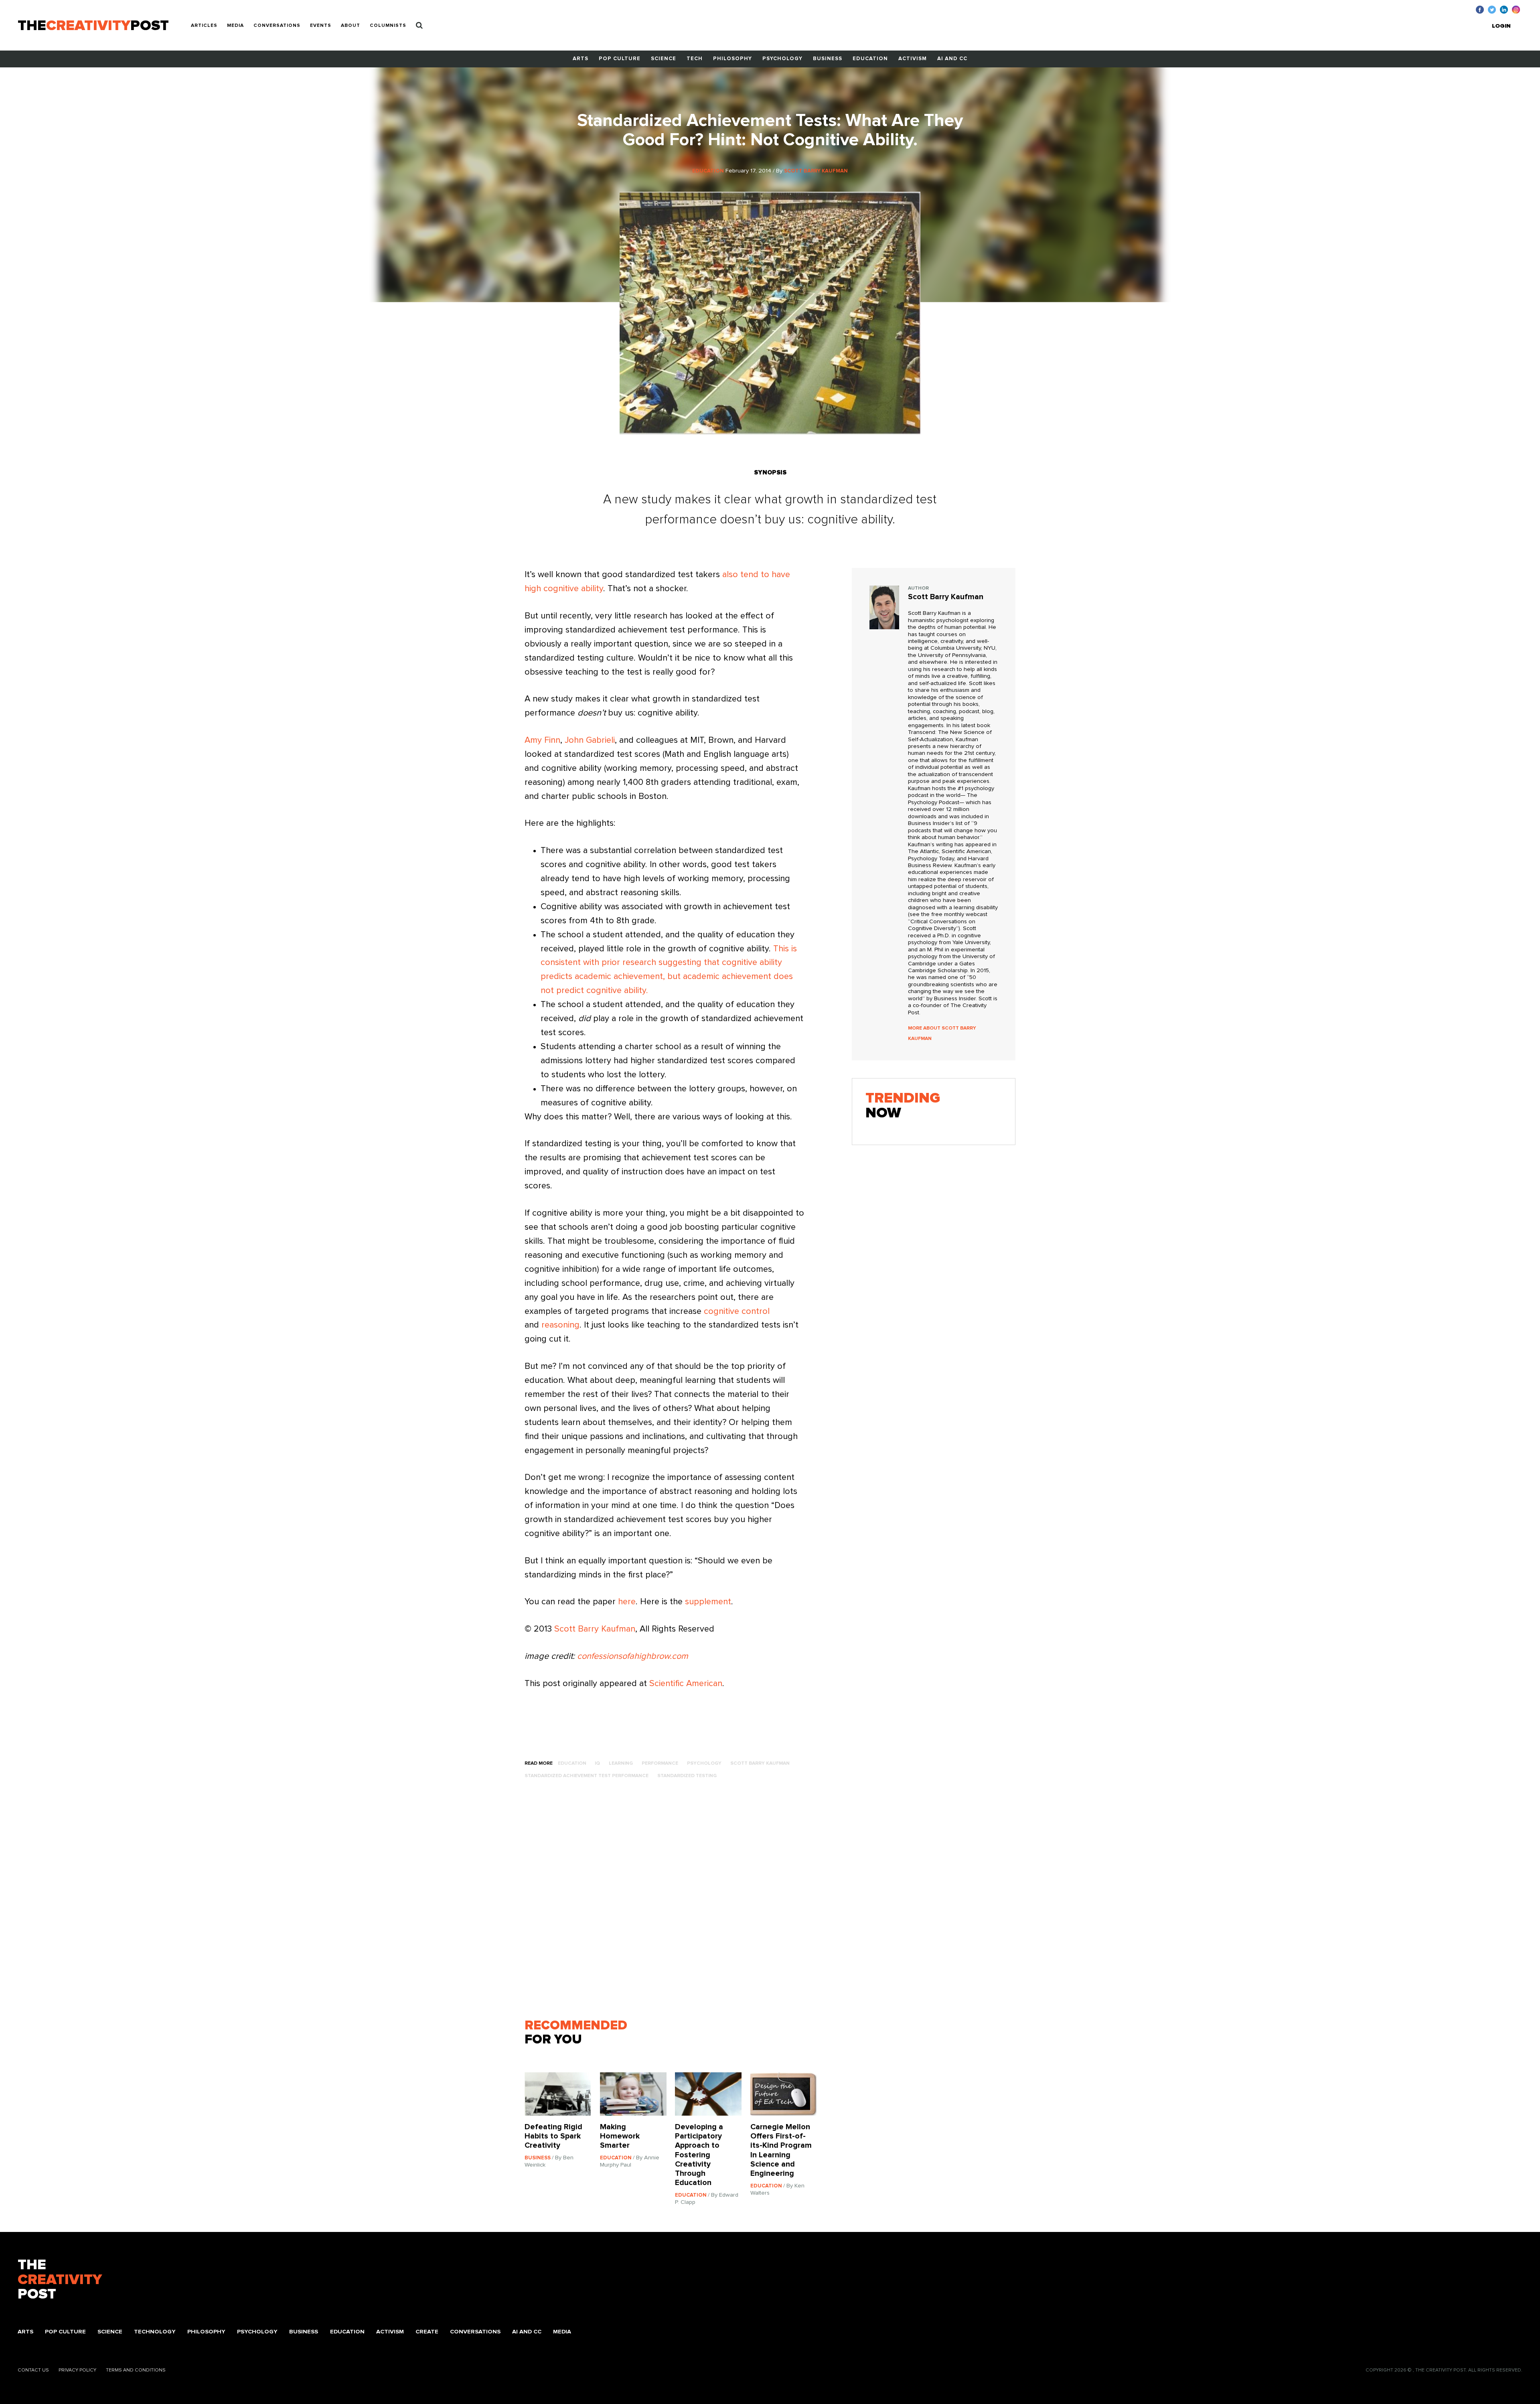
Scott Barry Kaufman (595, 1629)
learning (621, 1763)
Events (321, 26)
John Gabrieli (590, 740)
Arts (581, 59)
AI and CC (952, 59)
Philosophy (733, 59)
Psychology (782, 59)
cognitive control (737, 1311)
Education (870, 59)
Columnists (388, 26)
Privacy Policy (77, 2370)
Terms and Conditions (136, 2370)
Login (1501, 26)
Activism (913, 59)
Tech (695, 59)
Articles (204, 26)
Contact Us (33, 2370)
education (572, 1763)
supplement (708, 1602)
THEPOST (60, 2280)
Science (664, 59)
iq (597, 1763)
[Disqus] (675, 1903)
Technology (155, 2332)
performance (660, 1763)
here (627, 1602)
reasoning (560, 1325)
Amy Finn (542, 740)
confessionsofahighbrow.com (633, 1656)
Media (235, 26)
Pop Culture (620, 59)
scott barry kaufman (760, 1763)
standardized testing (687, 1776)
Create (427, 2332)
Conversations (277, 26)
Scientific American (686, 1684)
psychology (704, 1763)
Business (828, 59)
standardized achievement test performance (587, 1776)
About (351, 26)
